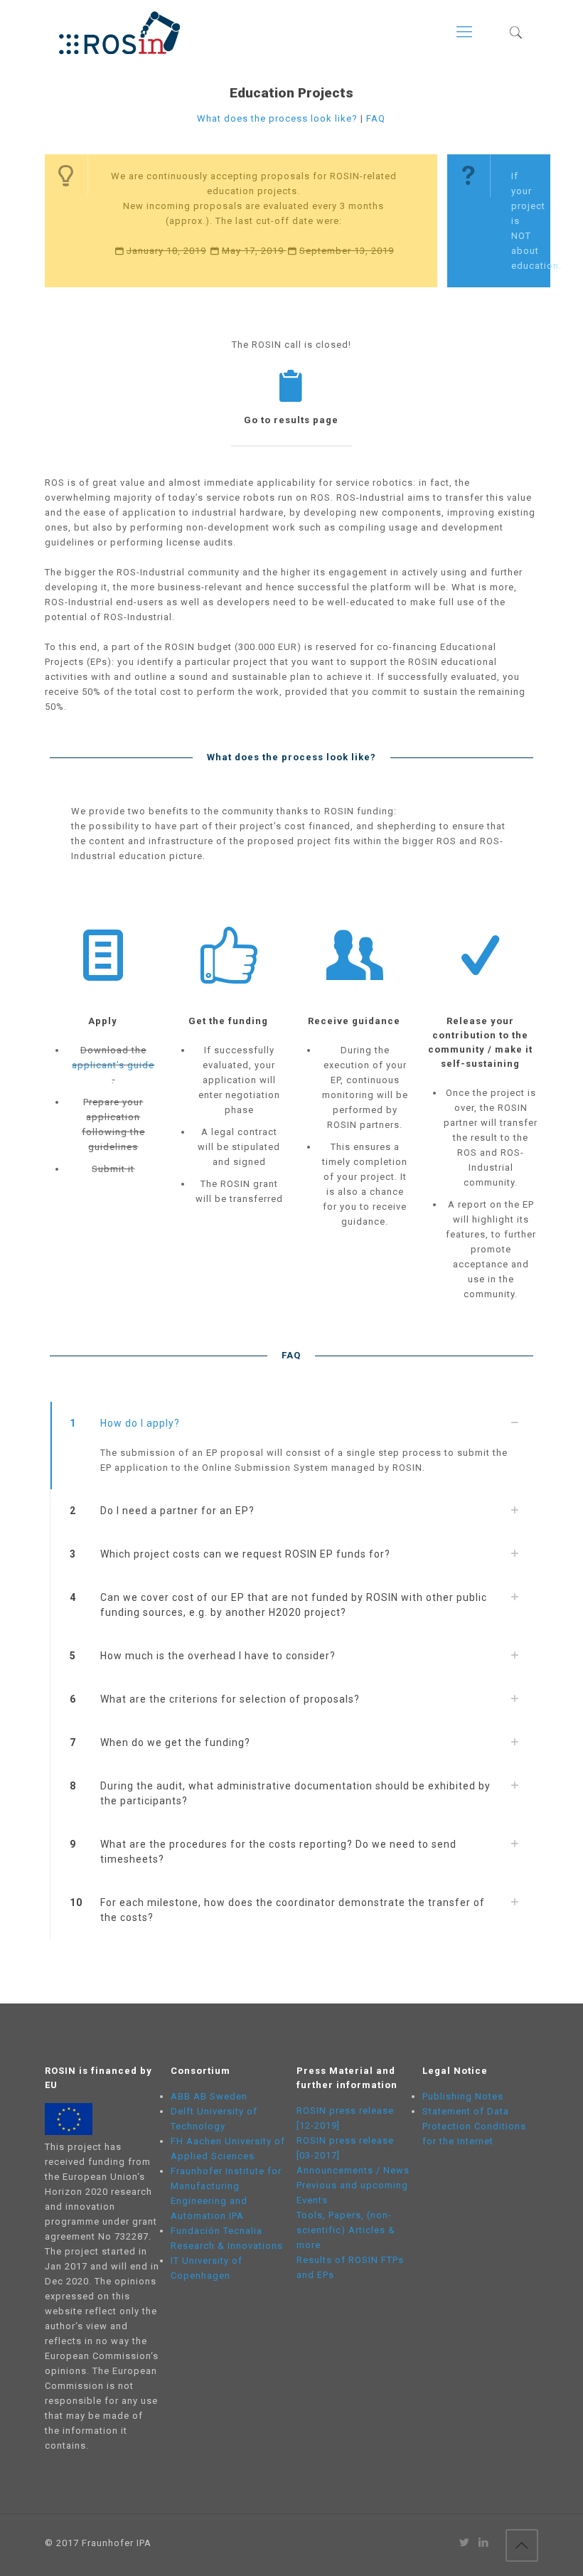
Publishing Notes (463, 2096)
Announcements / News (353, 2170)
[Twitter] (465, 2543)
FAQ (376, 118)
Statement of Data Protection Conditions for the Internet (474, 2126)
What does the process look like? (277, 118)
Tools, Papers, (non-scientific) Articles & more (346, 2230)
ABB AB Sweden (209, 2096)
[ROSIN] (119, 32)
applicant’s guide (113, 1065)
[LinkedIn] (484, 2543)
